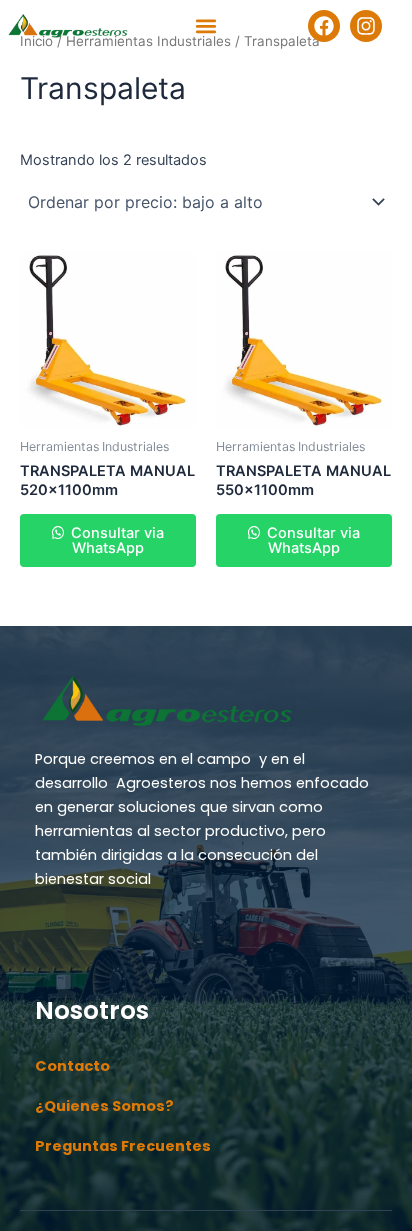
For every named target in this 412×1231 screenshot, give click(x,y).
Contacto (72, 1066)
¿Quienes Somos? (104, 1106)
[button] (206, 26)
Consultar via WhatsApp (115, 540)
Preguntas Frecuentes (123, 1146)
